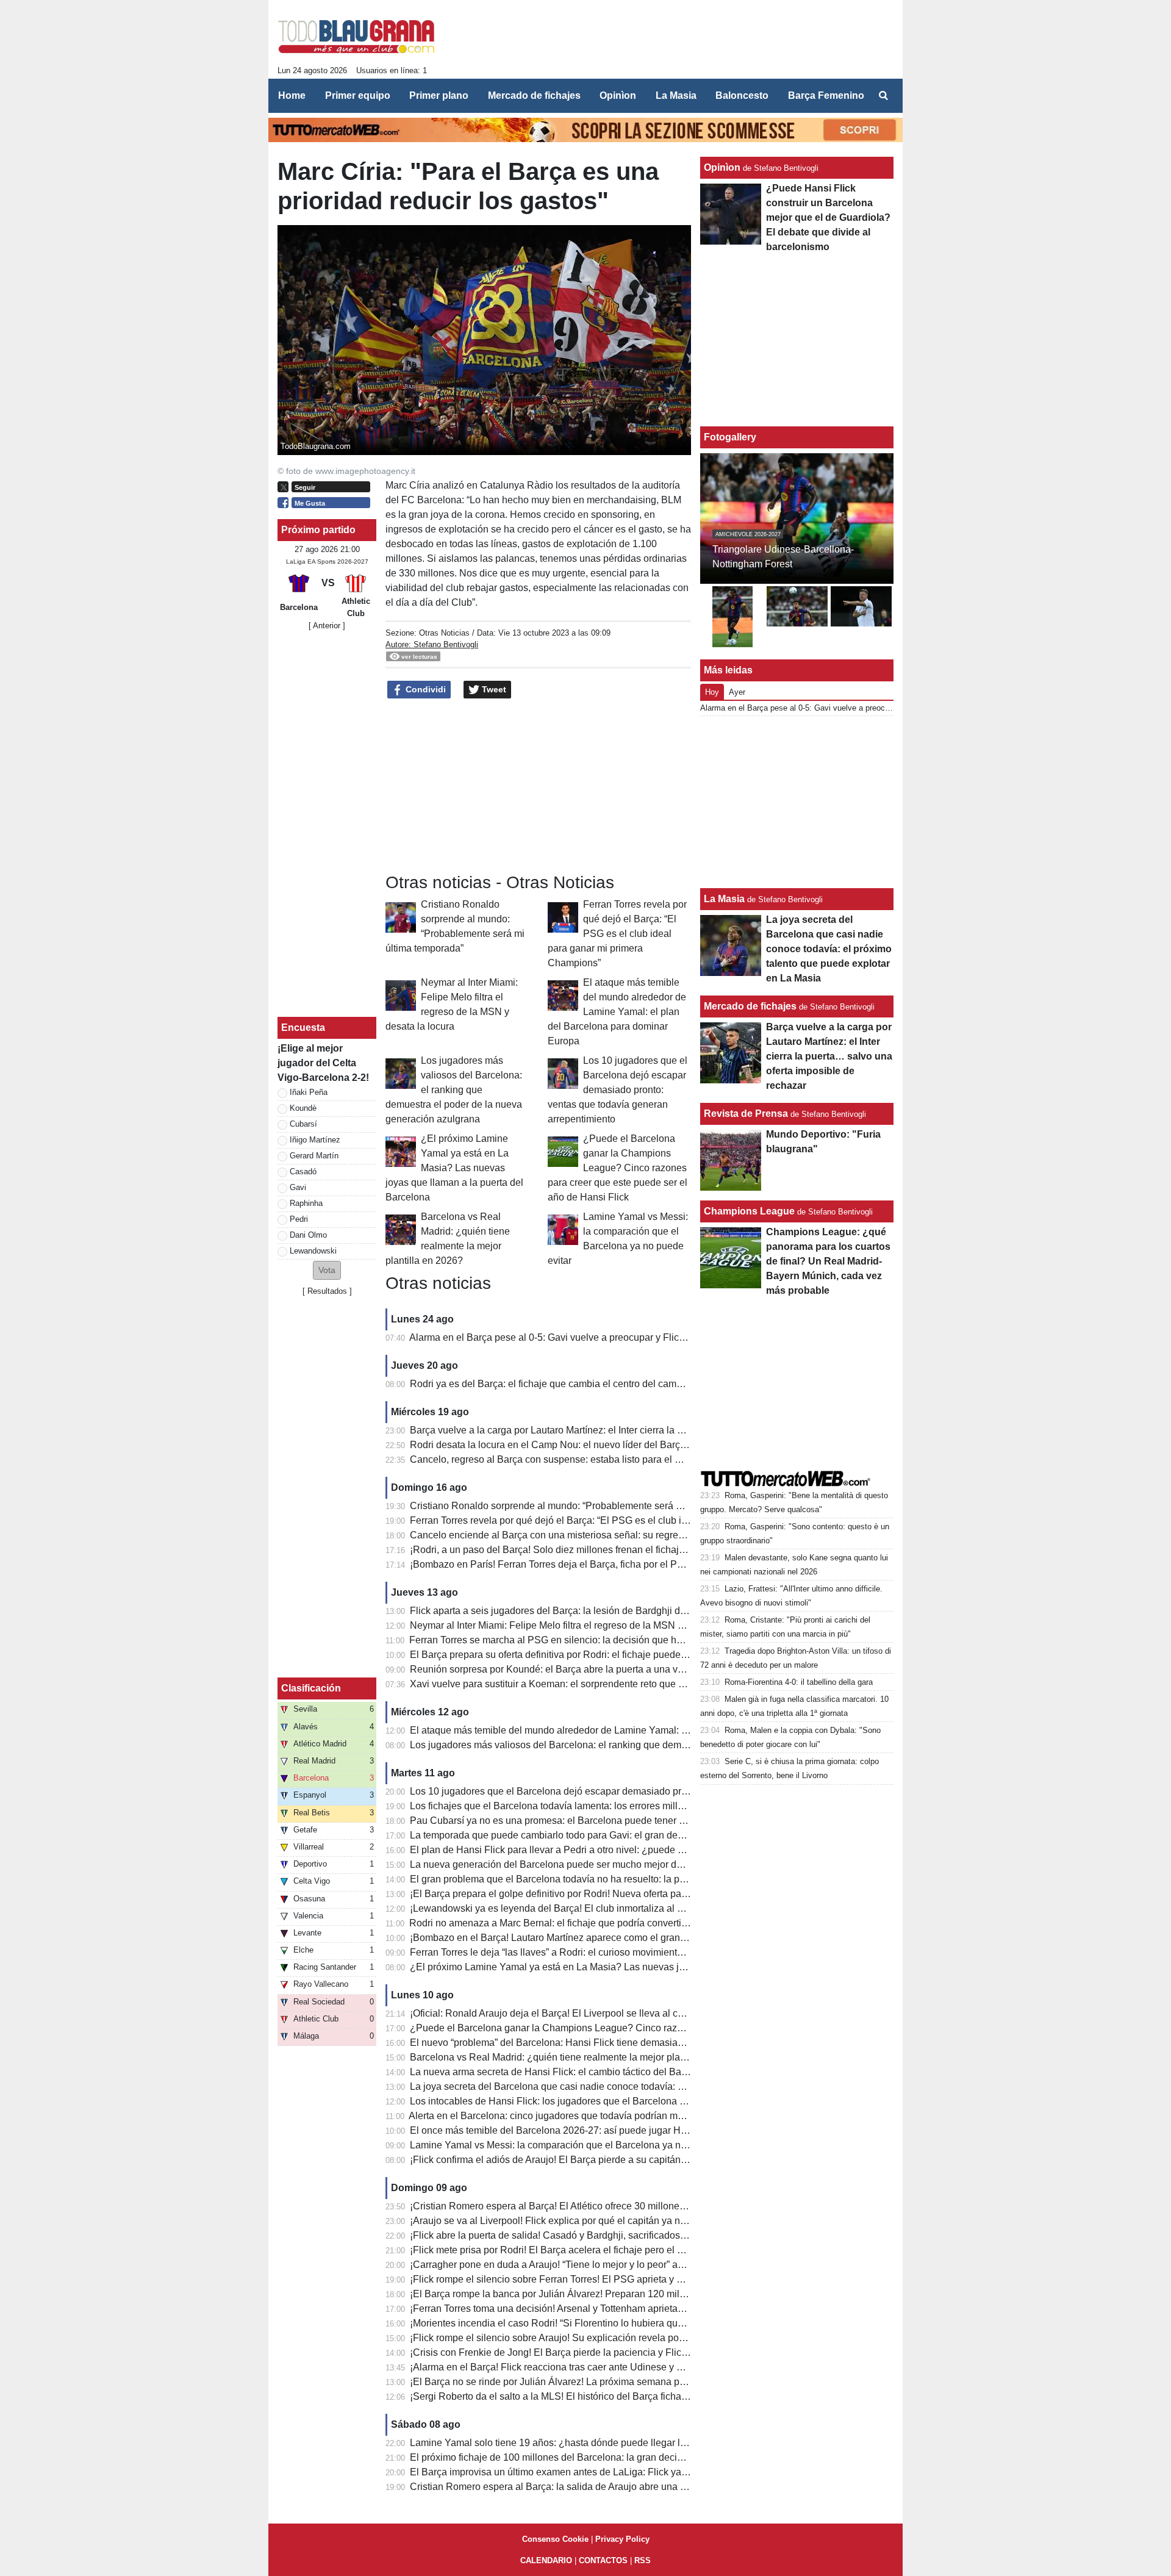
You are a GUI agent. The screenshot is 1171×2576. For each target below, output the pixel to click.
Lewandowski (313, 1251)
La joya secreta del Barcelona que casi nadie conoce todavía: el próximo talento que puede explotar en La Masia (653, 2086)
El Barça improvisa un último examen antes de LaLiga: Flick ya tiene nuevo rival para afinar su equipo (629, 2472)
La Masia (724, 899)
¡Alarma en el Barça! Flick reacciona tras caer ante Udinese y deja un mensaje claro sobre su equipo (627, 2367)
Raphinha (306, 1203)
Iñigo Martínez (315, 1140)
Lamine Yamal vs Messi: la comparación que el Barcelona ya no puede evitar (576, 2145)
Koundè (303, 1108)
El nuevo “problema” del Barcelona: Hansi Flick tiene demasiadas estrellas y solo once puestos (615, 2043)
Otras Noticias (444, 633)
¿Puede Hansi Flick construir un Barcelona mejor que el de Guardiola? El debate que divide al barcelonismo (828, 217)
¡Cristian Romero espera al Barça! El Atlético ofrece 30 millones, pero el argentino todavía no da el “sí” (630, 2206)
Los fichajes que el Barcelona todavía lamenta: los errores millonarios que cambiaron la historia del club (634, 1806)
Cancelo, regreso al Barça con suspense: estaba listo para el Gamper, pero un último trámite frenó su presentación (656, 1459)
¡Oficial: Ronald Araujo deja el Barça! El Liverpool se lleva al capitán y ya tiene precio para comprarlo (628, 2013)
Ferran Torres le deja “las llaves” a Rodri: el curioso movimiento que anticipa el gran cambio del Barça (629, 1952)
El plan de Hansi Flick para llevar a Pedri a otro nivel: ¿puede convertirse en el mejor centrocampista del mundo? (654, 1850)
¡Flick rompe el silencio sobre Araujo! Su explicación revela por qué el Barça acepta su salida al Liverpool (638, 2338)
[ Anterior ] (327, 626)
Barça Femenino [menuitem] (826, 95)
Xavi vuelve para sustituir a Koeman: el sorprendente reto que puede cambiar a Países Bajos (610, 1684)
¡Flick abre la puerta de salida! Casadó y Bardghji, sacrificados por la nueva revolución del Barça (619, 2235)
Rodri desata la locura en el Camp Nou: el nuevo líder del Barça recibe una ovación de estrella (614, 1445)
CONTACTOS (603, 2560)
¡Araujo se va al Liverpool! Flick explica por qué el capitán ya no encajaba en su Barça (596, 2221)
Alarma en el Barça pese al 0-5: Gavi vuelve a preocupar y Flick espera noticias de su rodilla (608, 1337)
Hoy (712, 692)
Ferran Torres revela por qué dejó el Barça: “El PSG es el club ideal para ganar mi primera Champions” (617, 934)
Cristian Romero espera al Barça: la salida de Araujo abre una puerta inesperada (584, 2487)
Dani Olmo (308, 1235)
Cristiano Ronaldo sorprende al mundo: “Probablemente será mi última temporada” (588, 1506)
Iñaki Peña (309, 1092)
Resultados (327, 1291)
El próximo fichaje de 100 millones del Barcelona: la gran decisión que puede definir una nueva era (624, 2457)
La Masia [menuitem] (676, 95)
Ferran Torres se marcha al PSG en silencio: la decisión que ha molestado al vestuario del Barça (618, 1640)
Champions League (749, 1211)
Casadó (303, 1171)
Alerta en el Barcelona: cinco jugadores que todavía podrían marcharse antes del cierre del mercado (625, 2116)
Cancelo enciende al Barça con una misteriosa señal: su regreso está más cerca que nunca (607, 1535)
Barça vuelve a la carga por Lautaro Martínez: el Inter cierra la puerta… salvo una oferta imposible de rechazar (647, 1430)
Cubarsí (303, 1124)
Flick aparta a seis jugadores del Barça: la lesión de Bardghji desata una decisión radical (602, 1611)
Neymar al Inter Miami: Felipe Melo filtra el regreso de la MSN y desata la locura (582, 1625)
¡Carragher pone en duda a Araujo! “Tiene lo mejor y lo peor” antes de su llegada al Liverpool (610, 2265)
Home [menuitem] (292, 95)
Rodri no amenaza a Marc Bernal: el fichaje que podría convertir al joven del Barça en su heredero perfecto (639, 1923)
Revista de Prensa (746, 1114)
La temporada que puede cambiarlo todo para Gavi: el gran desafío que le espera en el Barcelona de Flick (639, 1835)
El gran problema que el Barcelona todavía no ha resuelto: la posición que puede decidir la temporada (630, 1879)
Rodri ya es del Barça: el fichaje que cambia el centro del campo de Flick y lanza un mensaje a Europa (631, 1384)
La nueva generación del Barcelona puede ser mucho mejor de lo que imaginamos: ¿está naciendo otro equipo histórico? (672, 1864)
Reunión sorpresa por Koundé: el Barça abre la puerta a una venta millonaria (576, 1669)
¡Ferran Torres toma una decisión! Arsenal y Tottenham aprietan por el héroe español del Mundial (619, 2309)
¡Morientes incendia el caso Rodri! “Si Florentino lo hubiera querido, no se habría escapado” (608, 2323)
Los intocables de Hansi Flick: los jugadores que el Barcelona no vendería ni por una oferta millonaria (629, 2101)
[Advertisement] (327, 824)
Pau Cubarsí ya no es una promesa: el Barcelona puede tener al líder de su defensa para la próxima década (643, 1821)
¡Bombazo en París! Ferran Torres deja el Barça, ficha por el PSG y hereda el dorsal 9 (594, 1564)
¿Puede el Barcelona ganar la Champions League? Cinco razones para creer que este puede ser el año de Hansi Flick (618, 1168)
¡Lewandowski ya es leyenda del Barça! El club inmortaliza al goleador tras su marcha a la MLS (616, 1908)
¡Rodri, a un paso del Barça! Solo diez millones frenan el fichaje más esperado (579, 1550)
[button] (327, 1270)
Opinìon (722, 167)
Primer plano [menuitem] (439, 95)
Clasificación (311, 1688)
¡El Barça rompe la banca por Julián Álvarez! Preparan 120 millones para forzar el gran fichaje (613, 2294)
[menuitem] (883, 96)
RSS (643, 2560)
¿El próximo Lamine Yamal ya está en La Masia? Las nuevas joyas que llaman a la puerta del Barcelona (454, 1168)
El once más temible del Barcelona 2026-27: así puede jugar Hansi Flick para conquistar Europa (618, 2130)
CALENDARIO (546, 2560)
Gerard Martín (314, 1156)
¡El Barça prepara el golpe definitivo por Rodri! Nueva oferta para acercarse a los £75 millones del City (631, 1894)
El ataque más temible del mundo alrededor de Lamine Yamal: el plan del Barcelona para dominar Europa (617, 1012)
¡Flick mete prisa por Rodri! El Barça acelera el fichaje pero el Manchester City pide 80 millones (615, 2250)
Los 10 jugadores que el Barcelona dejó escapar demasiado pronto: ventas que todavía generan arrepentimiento (618, 1090)
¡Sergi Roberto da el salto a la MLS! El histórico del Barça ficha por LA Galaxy (577, 2396)
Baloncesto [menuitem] (742, 95)
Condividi (424, 689)
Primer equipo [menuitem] (358, 95)
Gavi (298, 1187)
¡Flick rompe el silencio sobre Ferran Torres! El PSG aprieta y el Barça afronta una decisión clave (619, 2279)
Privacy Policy (622, 2539)
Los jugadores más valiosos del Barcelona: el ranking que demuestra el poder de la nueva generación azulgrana (454, 1090)
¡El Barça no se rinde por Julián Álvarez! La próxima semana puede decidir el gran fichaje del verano (627, 2382)
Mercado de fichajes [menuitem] (534, 95)
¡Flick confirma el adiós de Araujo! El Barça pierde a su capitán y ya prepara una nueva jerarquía (618, 2160)
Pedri (299, 1219)
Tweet (493, 689)
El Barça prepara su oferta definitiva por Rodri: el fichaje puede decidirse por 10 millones (601, 1655)
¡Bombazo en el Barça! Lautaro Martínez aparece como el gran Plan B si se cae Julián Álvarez (613, 1938)
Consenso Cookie (555, 2539)
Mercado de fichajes (750, 1006)
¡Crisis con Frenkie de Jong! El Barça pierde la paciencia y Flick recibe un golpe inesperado (608, 2352)
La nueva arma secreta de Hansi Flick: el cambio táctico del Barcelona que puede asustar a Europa (624, 2072)
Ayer (737, 692)
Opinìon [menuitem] (618, 95)
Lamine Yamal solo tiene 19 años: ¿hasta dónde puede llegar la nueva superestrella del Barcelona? (626, 2443)
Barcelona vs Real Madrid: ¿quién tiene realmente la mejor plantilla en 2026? (577, 2057)
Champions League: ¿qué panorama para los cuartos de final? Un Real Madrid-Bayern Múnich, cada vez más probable (828, 1261)
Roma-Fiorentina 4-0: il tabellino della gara (799, 1682)
